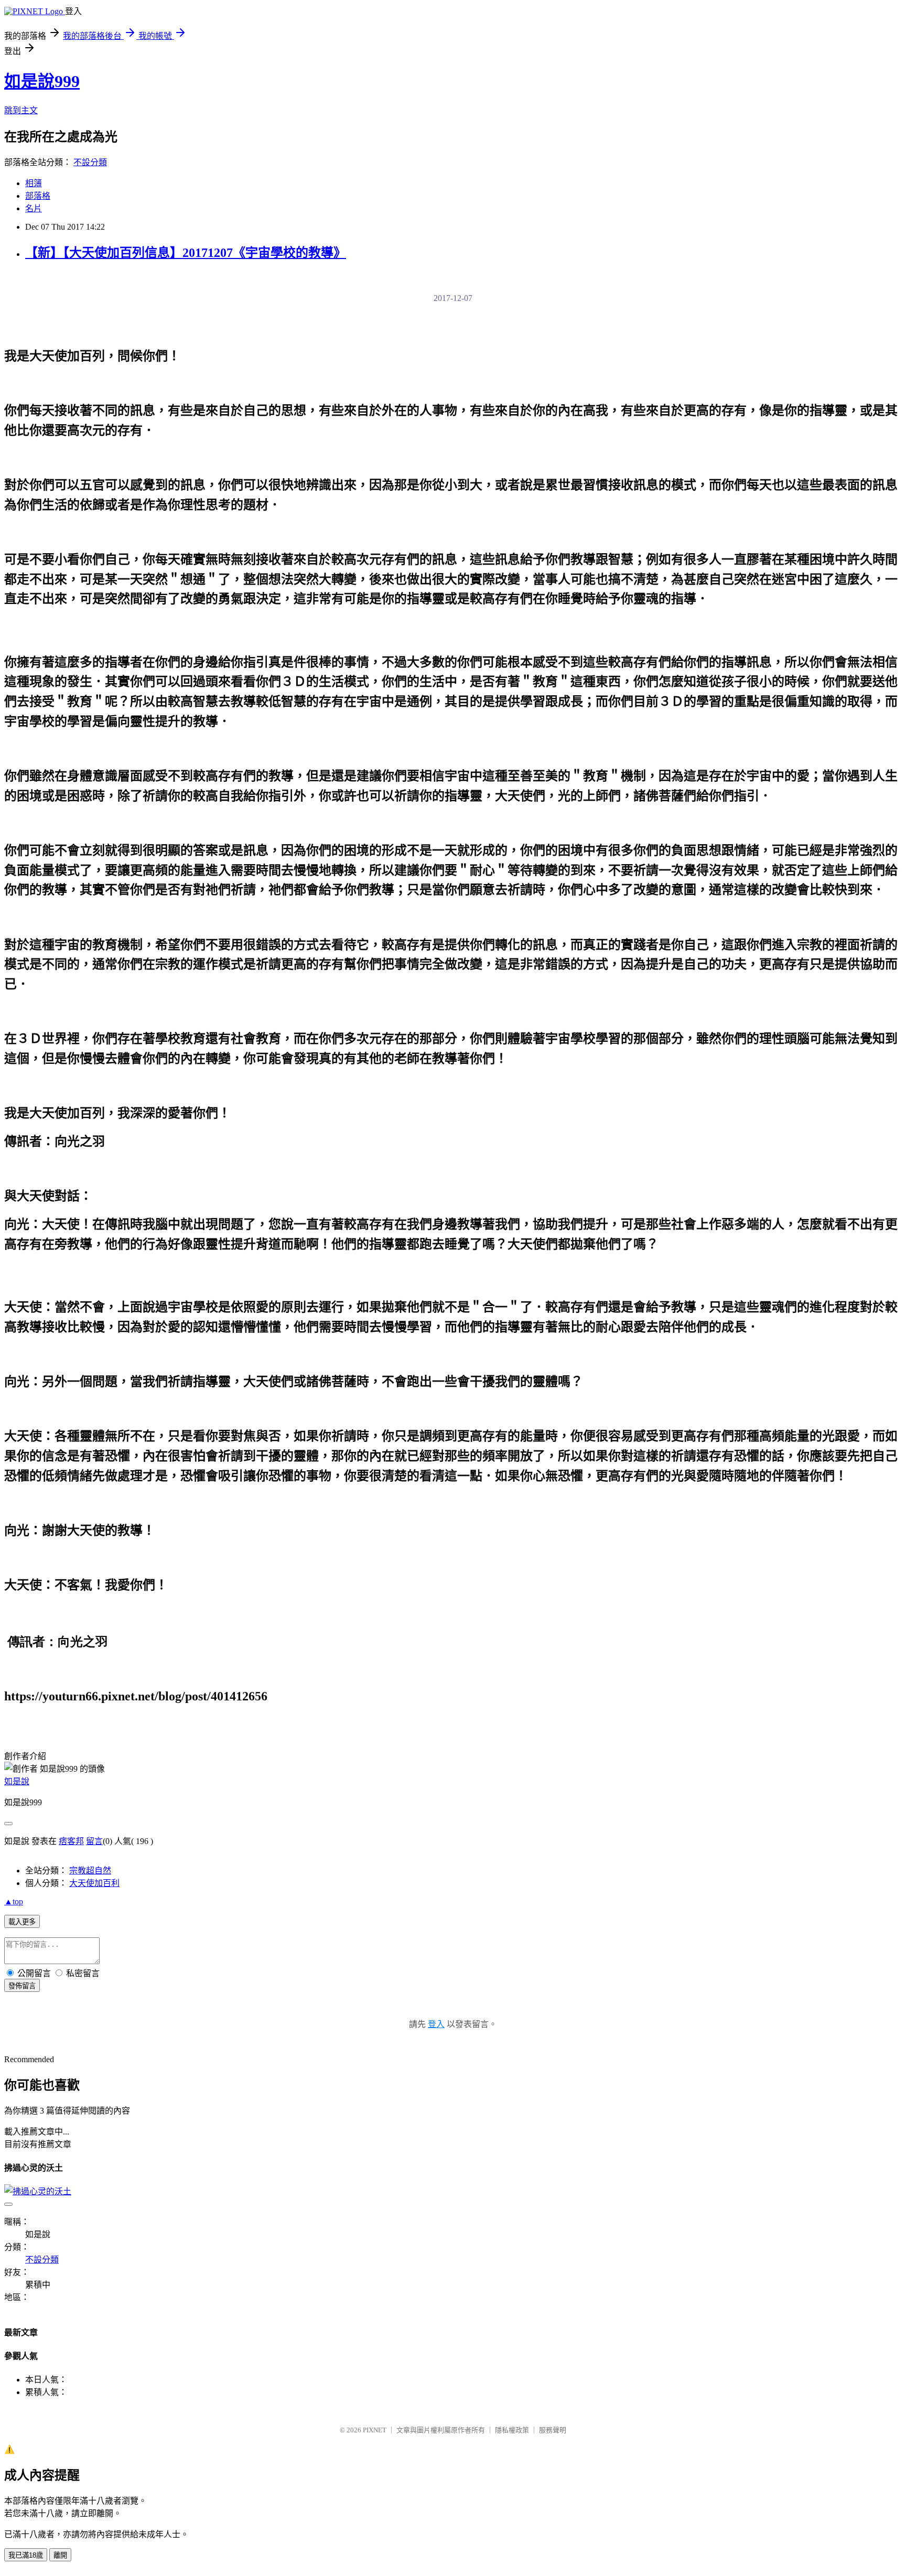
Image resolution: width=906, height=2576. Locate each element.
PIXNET (375, 2430)
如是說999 (42, 81)
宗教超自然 (90, 1871)
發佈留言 (22, 1986)
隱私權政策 (512, 2430)
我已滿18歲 (26, 2555)
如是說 (17, 1781)
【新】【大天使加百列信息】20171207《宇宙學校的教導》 (186, 253)
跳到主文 (21, 110)
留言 (94, 1841)
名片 (34, 208)
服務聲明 (553, 2430)
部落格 (38, 196)
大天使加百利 (94, 1883)
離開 (60, 2555)
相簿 (34, 183)
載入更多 (22, 1922)
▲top (14, 1901)
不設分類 (90, 162)
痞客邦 (71, 1841)
